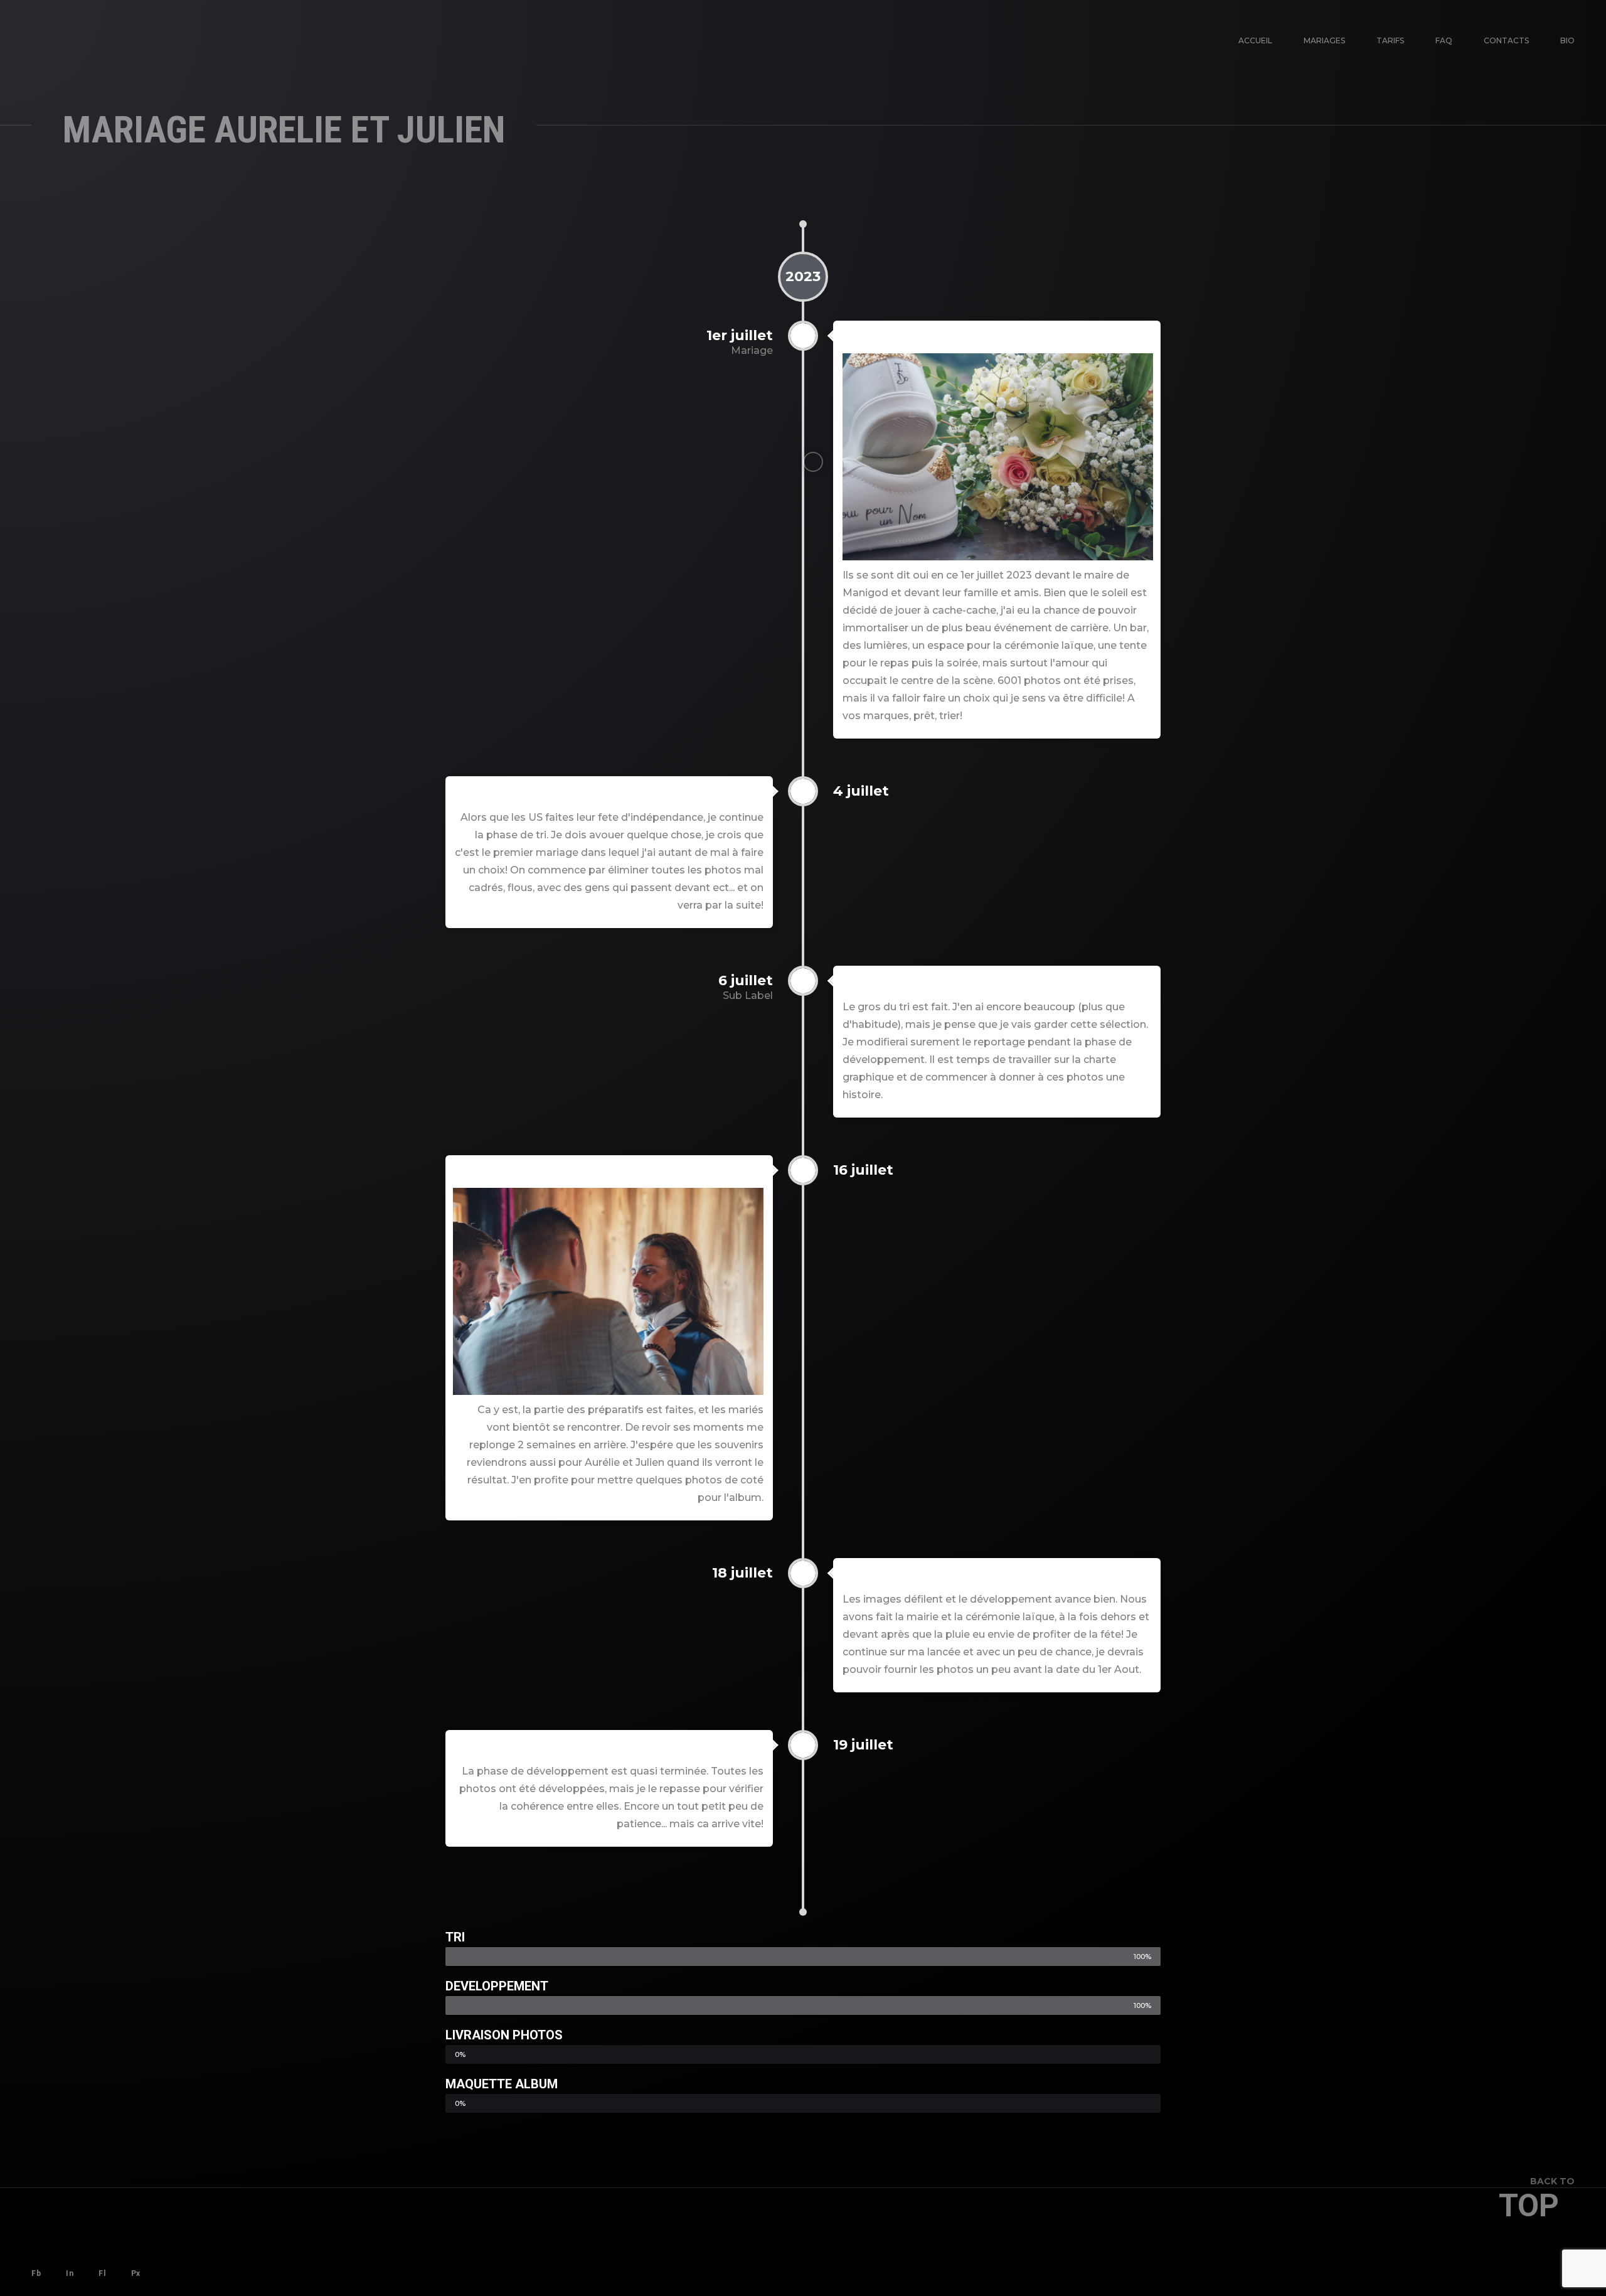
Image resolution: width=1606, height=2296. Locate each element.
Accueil (1255, 40)
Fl (102, 2273)
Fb (36, 2273)
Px (136, 2273)
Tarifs (1390, 40)
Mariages (1324, 40)
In (70, 2273)
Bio (1567, 40)
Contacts (1506, 40)
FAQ (1444, 40)
